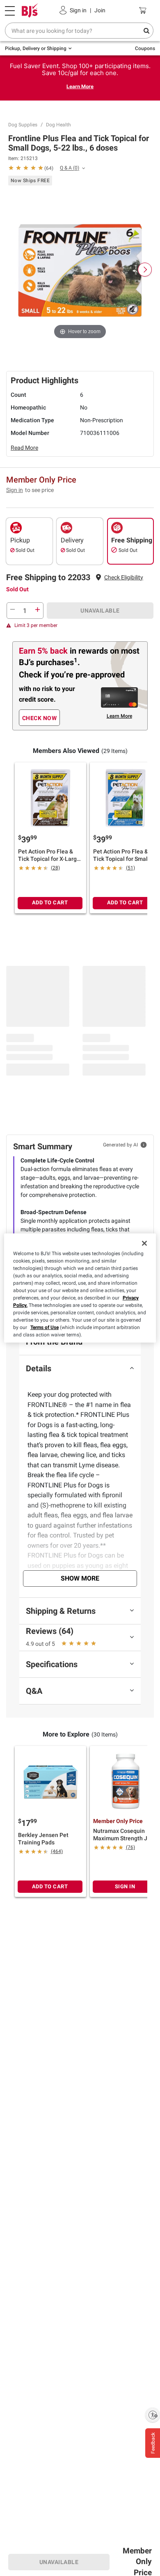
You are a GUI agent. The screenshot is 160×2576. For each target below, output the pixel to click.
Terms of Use (45, 1327)
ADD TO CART (50, 903)
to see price (39, 490)
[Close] (144, 1243)
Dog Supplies (23, 125)
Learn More (80, 86)
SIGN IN (125, 1886)
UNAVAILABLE (100, 611)
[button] (124, 578)
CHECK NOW (40, 718)
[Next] (145, 270)
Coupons (145, 48)
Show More (80, 1578)
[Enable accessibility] (153, 2415)
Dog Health (58, 125)
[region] (80, 1288)
